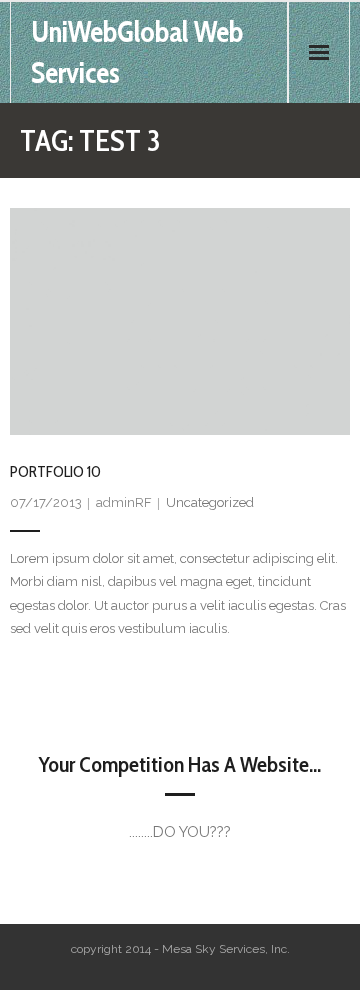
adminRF (124, 502)
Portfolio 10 (55, 471)
